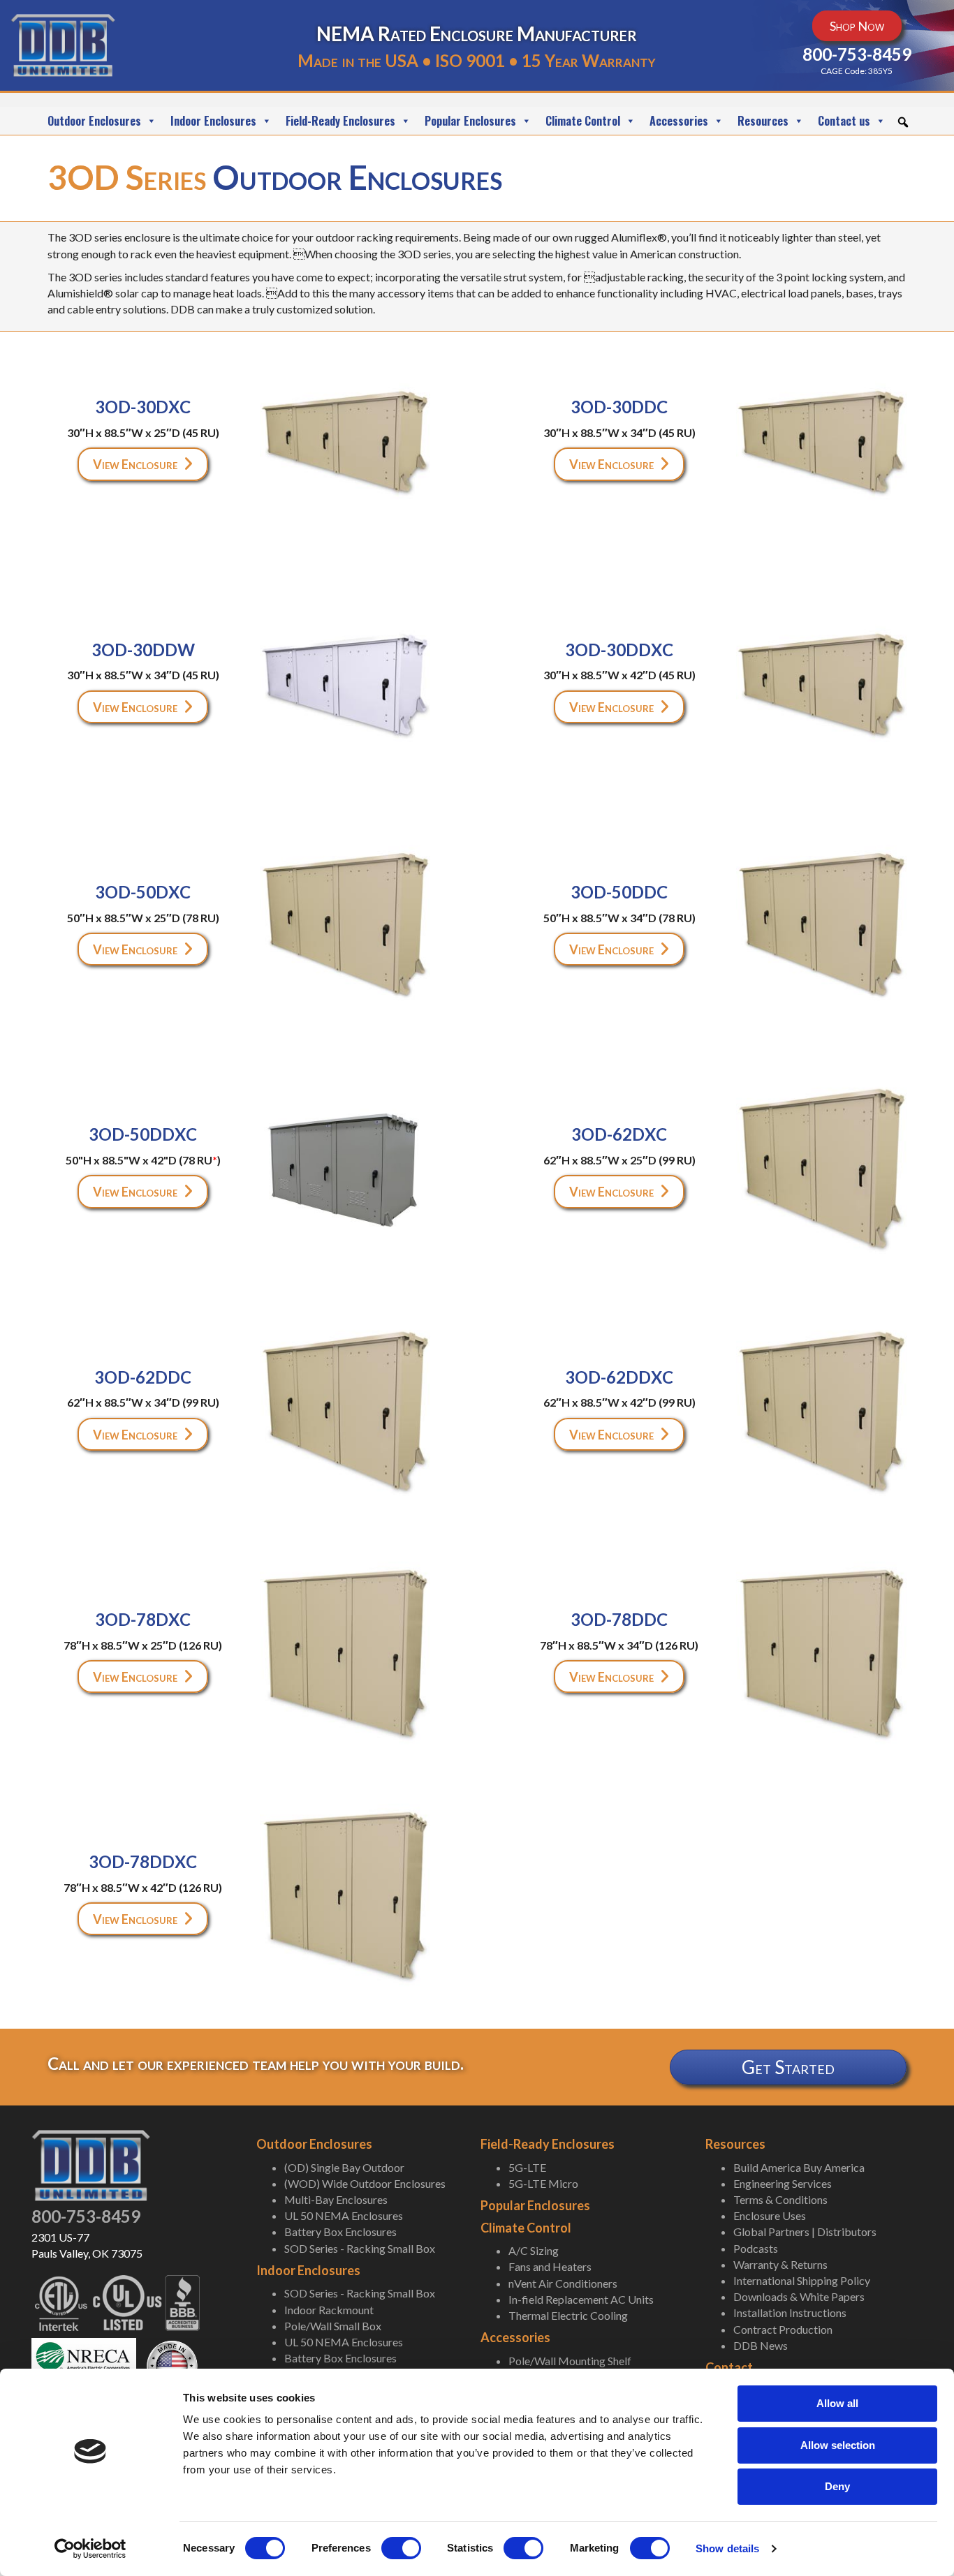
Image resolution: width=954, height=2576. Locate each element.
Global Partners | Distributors (805, 2231)
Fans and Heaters (550, 2266)
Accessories (679, 121)
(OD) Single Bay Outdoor (344, 2167)
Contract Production (783, 2329)
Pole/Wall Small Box (333, 2326)
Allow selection (838, 2445)
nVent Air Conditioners (563, 2283)
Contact (729, 2367)
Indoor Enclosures (213, 121)
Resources (763, 121)
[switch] (401, 2548)
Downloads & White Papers (799, 2296)
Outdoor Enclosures (94, 121)
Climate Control (583, 121)
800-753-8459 (86, 2216)
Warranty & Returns (780, 2264)
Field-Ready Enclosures (340, 121)
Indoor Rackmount (329, 2310)
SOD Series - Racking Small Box (360, 2248)
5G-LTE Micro (543, 2183)
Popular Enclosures (470, 121)
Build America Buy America (799, 2167)
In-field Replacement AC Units (581, 2299)
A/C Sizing (534, 2250)
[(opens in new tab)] (84, 2364)
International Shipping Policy (802, 2280)
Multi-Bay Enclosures (336, 2199)
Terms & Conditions (780, 2199)
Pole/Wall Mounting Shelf (570, 2361)
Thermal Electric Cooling (568, 2315)
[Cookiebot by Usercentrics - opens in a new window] (90, 2549)
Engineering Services (783, 2183)
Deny (837, 2486)
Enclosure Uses (770, 2215)
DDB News (761, 2345)
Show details (727, 2548)
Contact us (844, 121)
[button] (903, 122)
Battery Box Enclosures (340, 2231)
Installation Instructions (790, 2312)
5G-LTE (527, 2167)
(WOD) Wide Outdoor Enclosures (365, 2183)
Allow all (837, 2403)
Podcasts (756, 2248)
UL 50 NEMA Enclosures (344, 2215)
